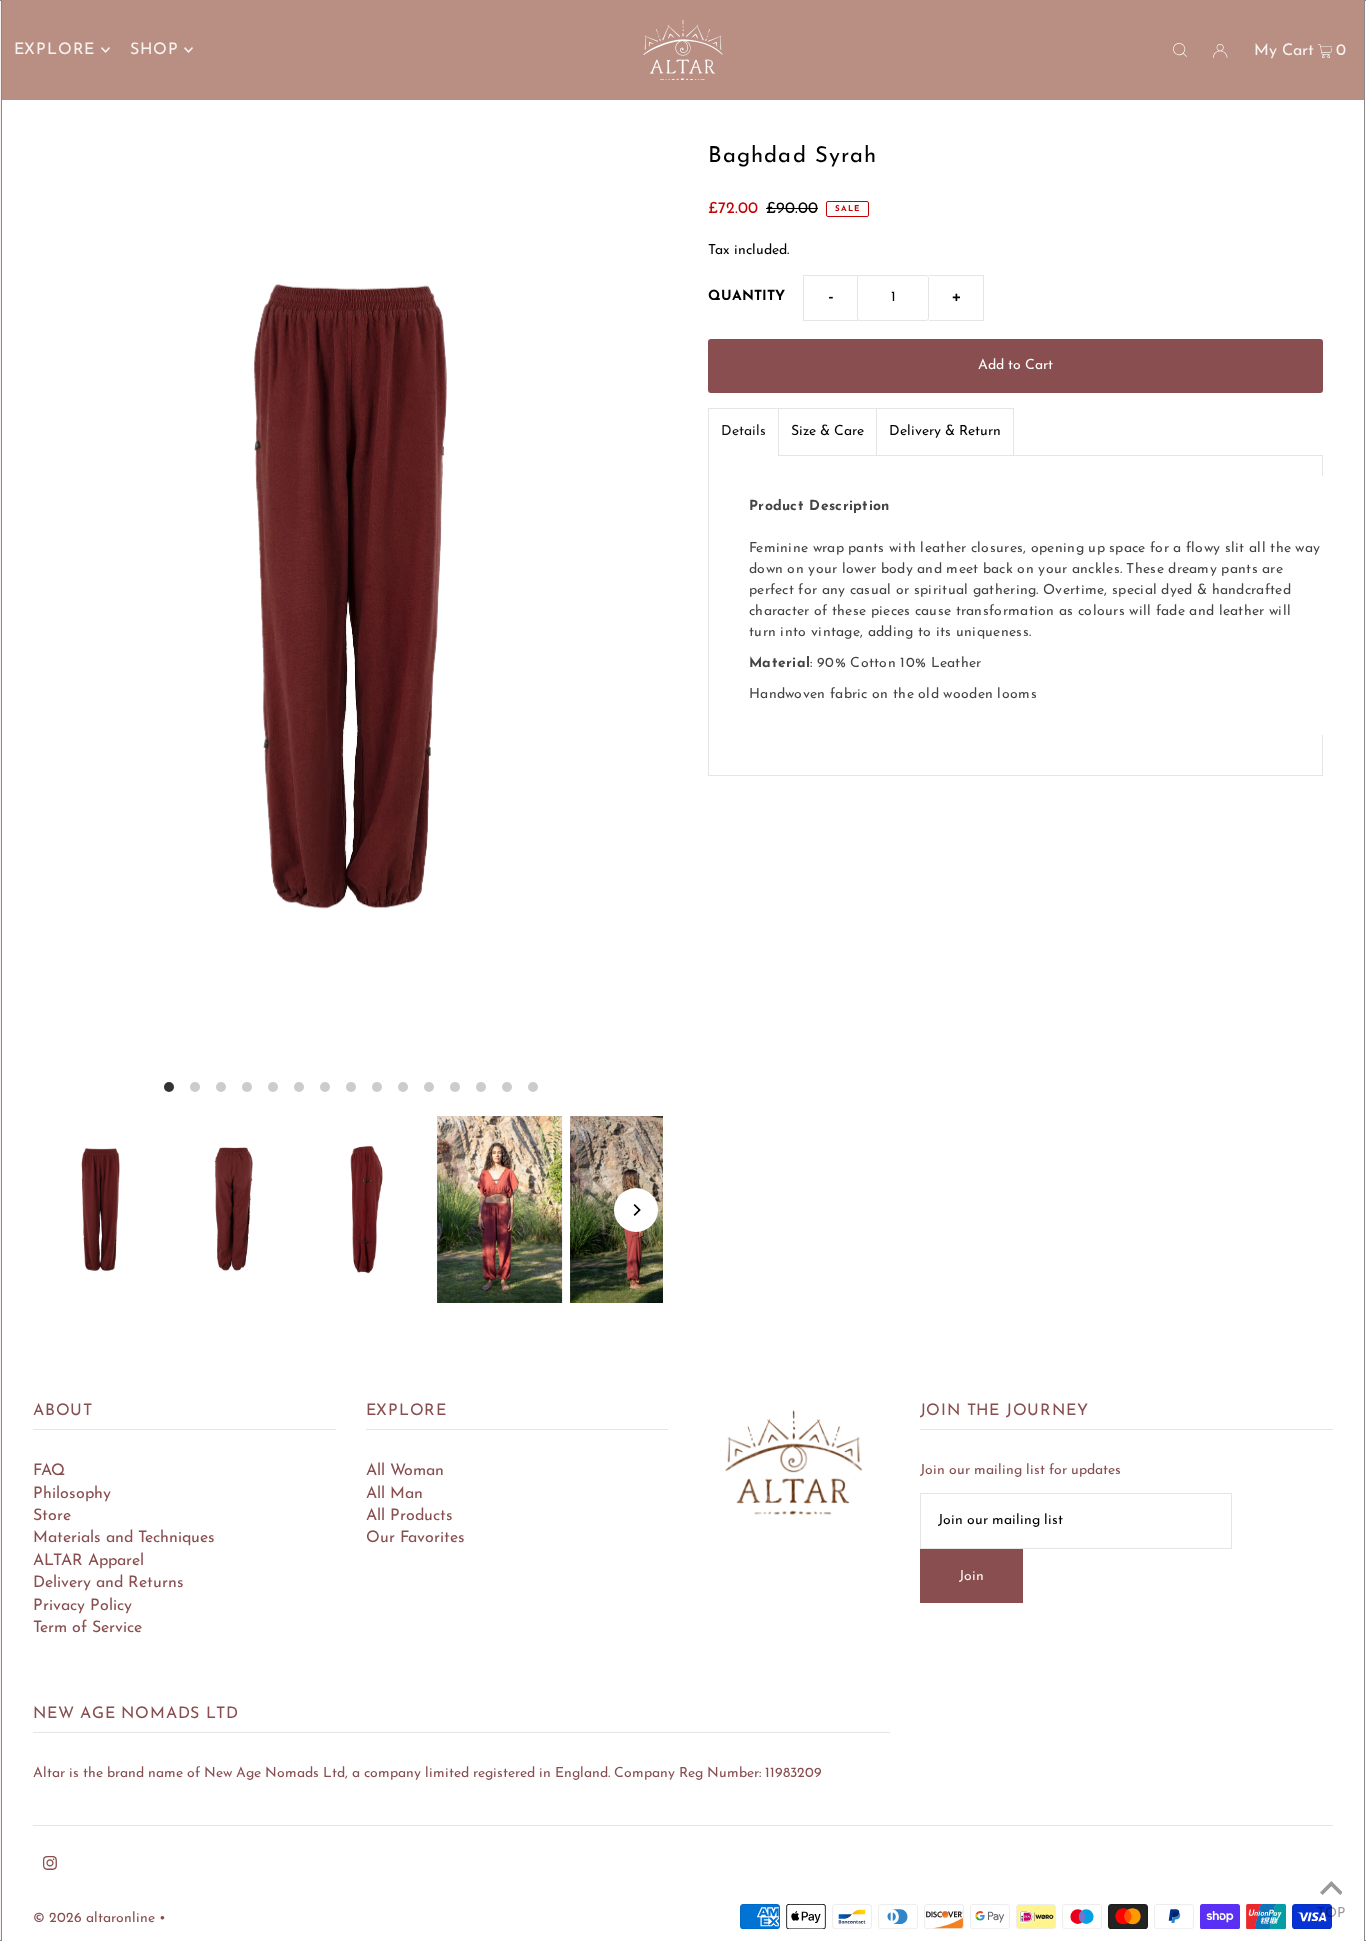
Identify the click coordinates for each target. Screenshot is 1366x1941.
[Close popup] (960, 693)
